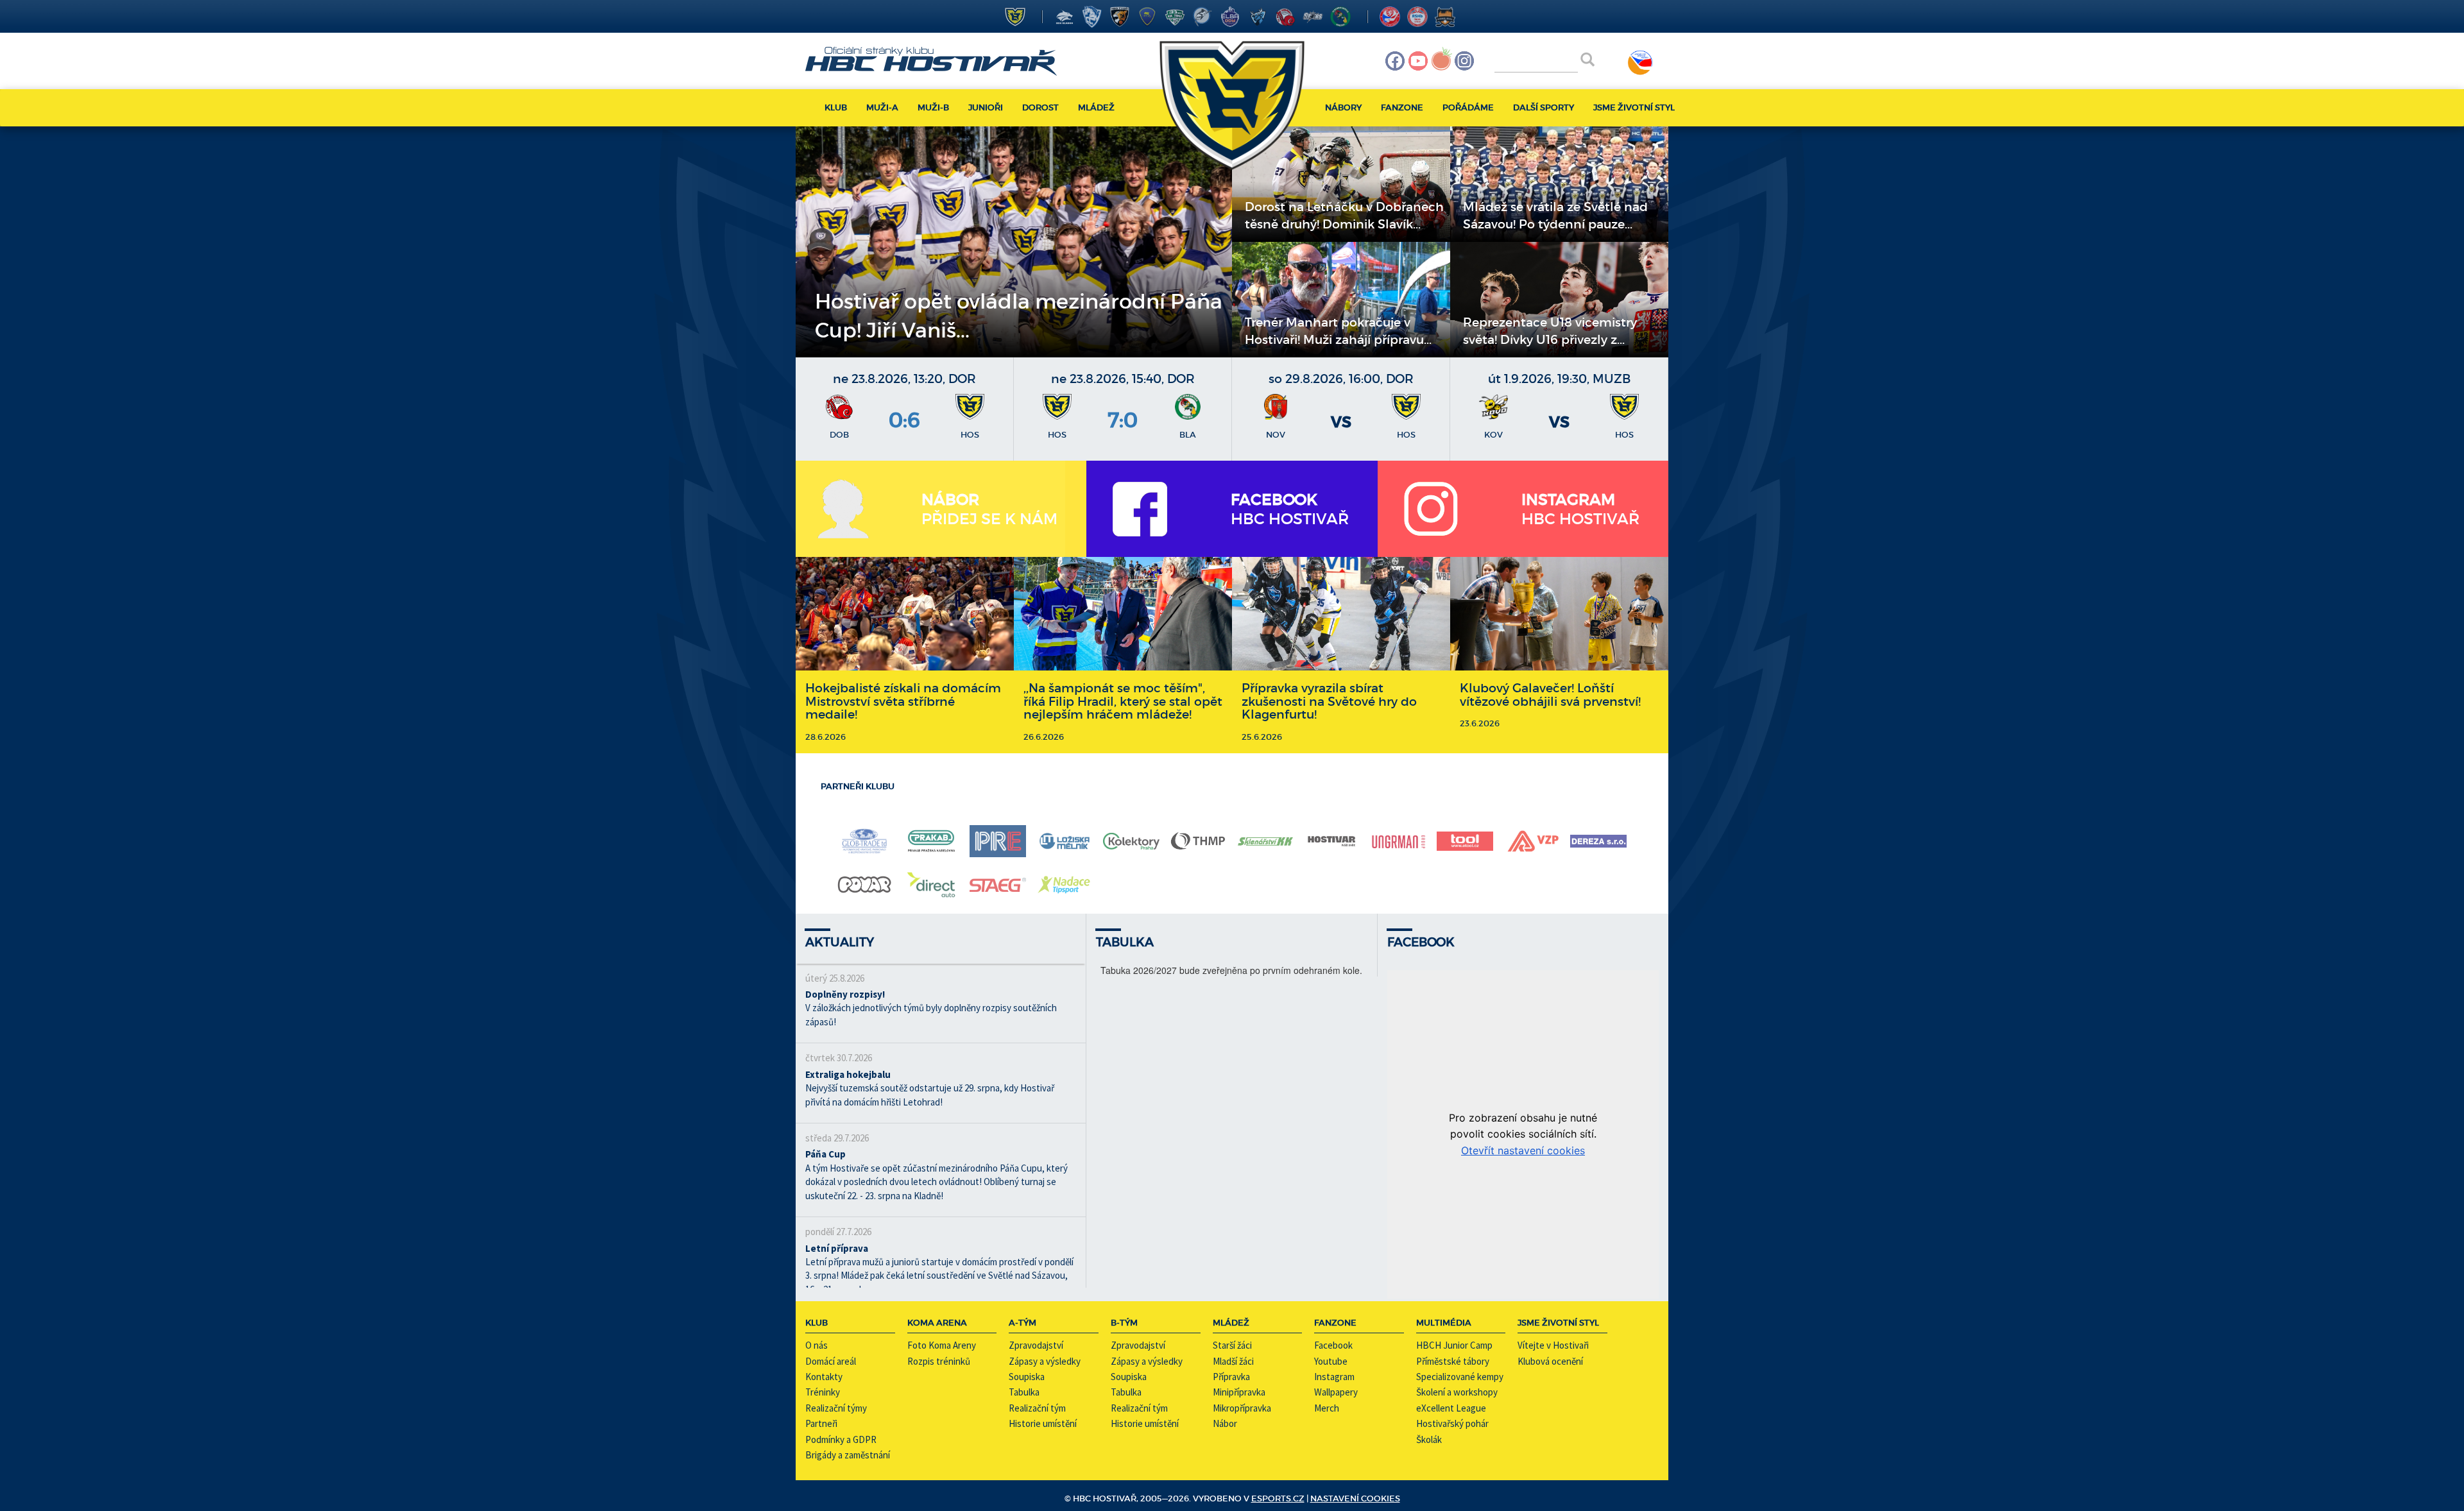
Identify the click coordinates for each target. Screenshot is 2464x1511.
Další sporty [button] (1544, 107)
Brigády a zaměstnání (848, 1455)
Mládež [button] (1096, 107)
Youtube (1331, 1361)
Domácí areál (831, 1361)
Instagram (1334, 1377)
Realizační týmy (836, 1408)
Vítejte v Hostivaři (1553, 1345)
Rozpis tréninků (939, 1361)
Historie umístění (1043, 1423)
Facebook (1333, 1345)
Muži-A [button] (882, 107)
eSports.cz (1278, 1498)
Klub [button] (836, 107)
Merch (1327, 1408)
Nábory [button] (1343, 107)
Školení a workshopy (1457, 1392)
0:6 (904, 420)
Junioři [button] (986, 107)
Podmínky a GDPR (841, 1439)
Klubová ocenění (1550, 1361)
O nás (817, 1345)
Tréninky (823, 1392)
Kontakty (824, 1377)
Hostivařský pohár (1452, 1423)
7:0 (1123, 420)
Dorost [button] (1040, 107)
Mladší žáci (1233, 1361)
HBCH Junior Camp (1454, 1345)
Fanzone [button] (1402, 107)
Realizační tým (1037, 1408)
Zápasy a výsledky (1045, 1361)
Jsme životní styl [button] (1634, 107)
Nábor (1225, 1423)
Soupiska (1027, 1377)
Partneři (821, 1423)
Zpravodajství (1036, 1345)
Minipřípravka (1239, 1392)
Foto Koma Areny (942, 1345)
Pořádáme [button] (1468, 107)
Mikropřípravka (1242, 1408)
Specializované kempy (1460, 1377)
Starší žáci (1232, 1345)
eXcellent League (1451, 1408)
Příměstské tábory (1453, 1361)
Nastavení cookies (1355, 1498)
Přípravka (1231, 1377)
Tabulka (1024, 1392)
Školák (1429, 1439)
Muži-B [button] (933, 107)
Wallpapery (1336, 1392)
